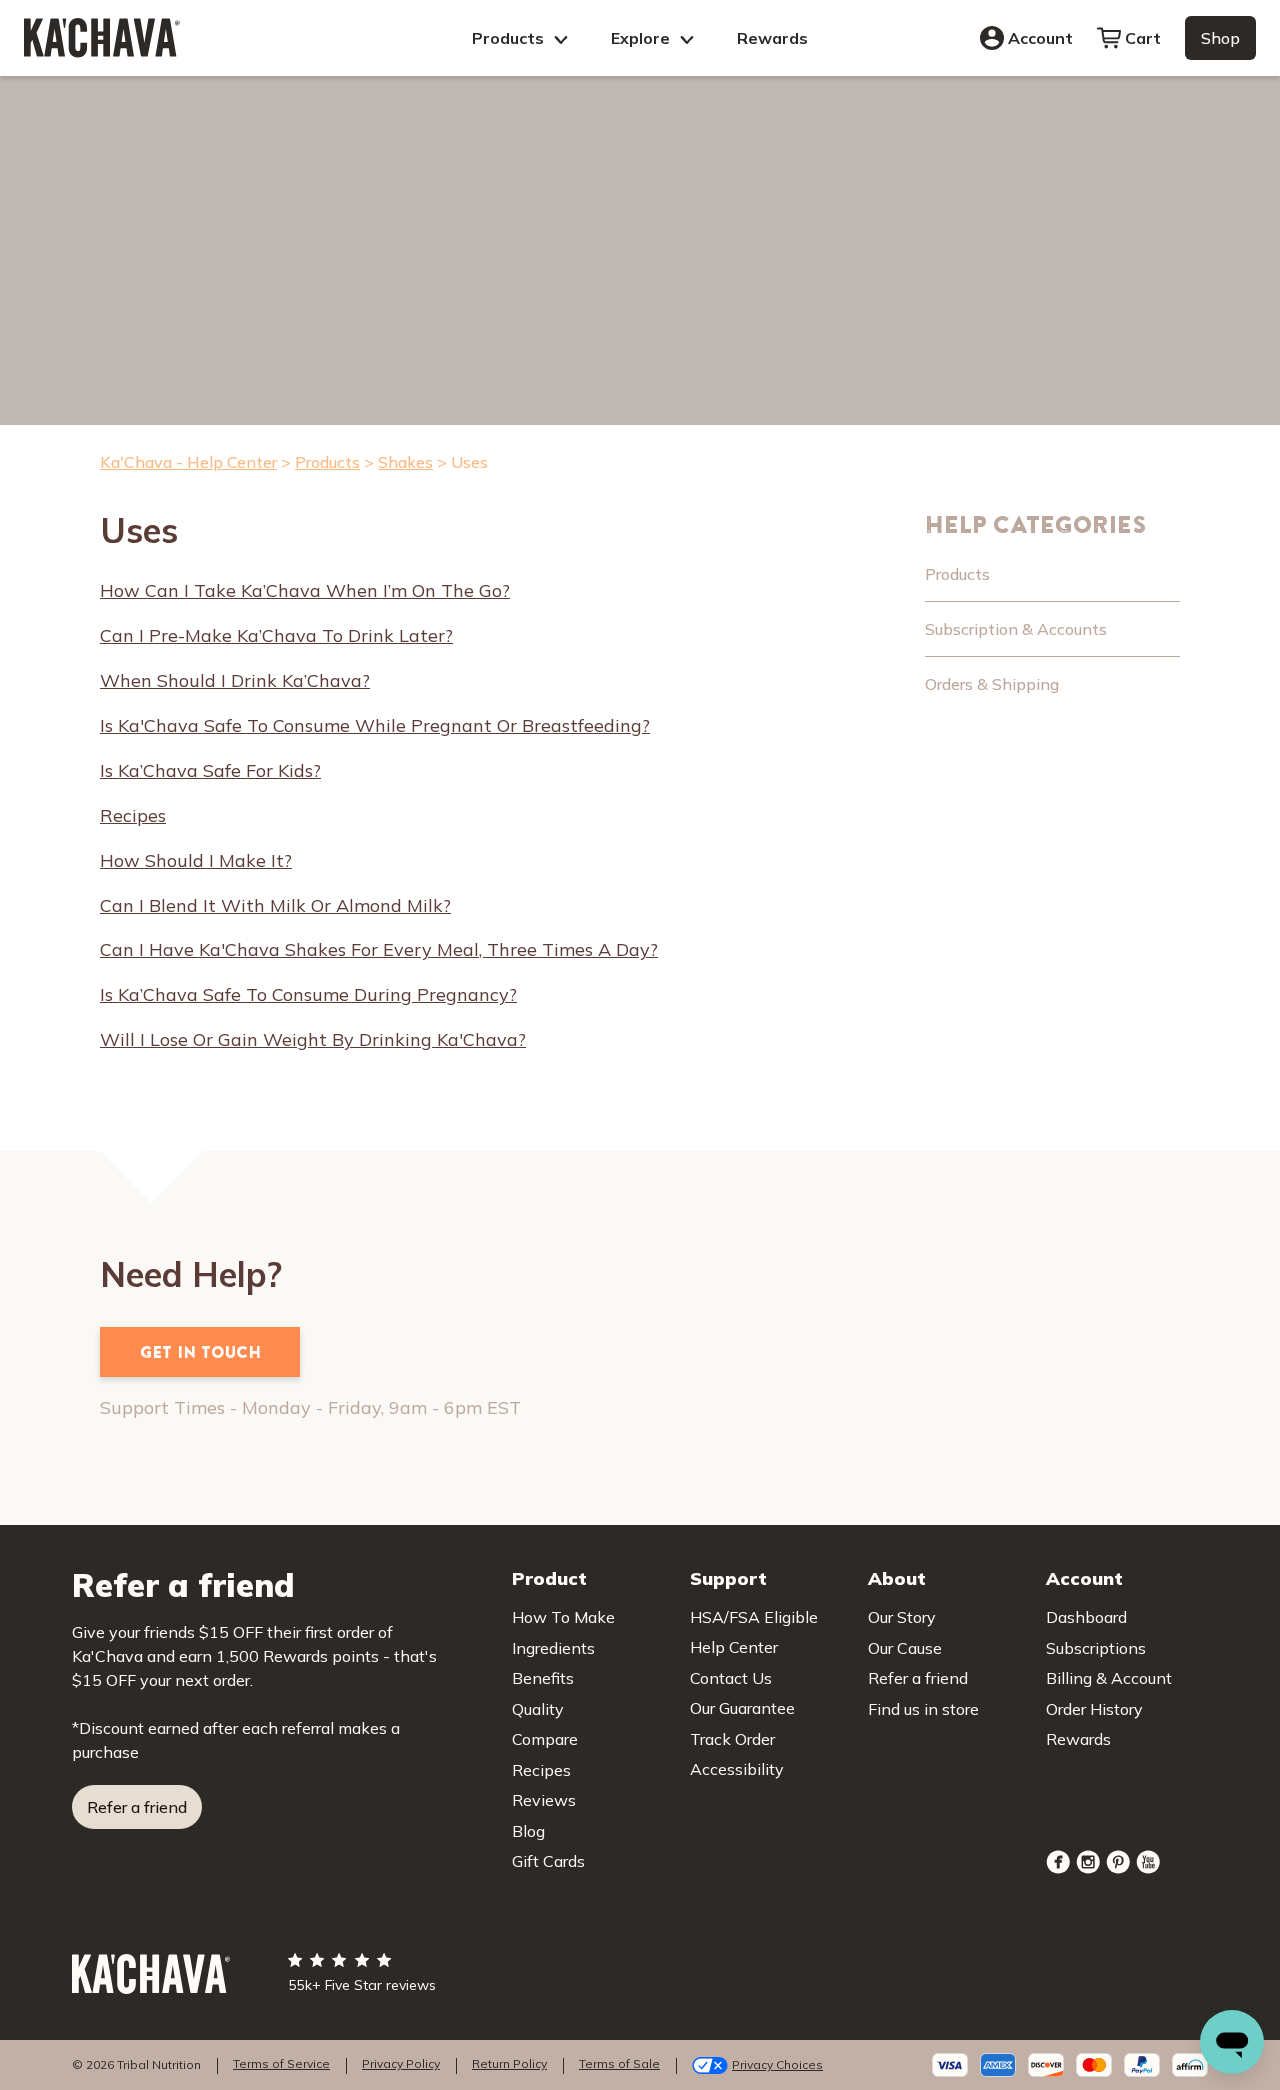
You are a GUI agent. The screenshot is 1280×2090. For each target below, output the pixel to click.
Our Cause (905, 1648)
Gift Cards (548, 1861)
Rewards (772, 38)
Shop (1220, 38)
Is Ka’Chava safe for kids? (210, 771)
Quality (538, 1709)
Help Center (734, 1647)
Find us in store (923, 1709)
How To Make (563, 1617)
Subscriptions (1096, 1648)
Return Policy (509, 2063)
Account (1040, 38)
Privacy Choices (777, 2064)
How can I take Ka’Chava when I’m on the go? (305, 591)
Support (728, 1578)
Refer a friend (137, 1807)
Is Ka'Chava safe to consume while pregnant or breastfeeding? (375, 726)
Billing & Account (1109, 1678)
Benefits (543, 1678)
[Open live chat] (1232, 2042)
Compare (545, 1739)
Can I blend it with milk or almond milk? (275, 906)
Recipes (133, 816)
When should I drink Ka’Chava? (235, 681)
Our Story (902, 1617)
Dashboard (1086, 1617)
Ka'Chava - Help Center (188, 462)
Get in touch (200, 1352)
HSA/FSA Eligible (754, 1617)
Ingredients (553, 1648)
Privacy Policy (401, 2063)
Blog (528, 1831)
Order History (1094, 1709)
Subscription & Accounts (1016, 629)
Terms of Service (281, 2063)
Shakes (405, 462)
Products (510, 38)
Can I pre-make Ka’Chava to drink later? (276, 636)
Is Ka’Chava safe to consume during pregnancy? (308, 995)
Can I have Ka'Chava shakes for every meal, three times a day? (379, 950)
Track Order (732, 1739)
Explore (642, 38)
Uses (469, 462)
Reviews (544, 1800)
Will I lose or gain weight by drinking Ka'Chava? (313, 1040)
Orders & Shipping (992, 684)
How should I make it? (196, 861)
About (897, 1578)
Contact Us (731, 1678)
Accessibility (737, 1769)
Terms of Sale (619, 2063)
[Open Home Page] (102, 37)
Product (549, 1578)
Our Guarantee (742, 1708)
